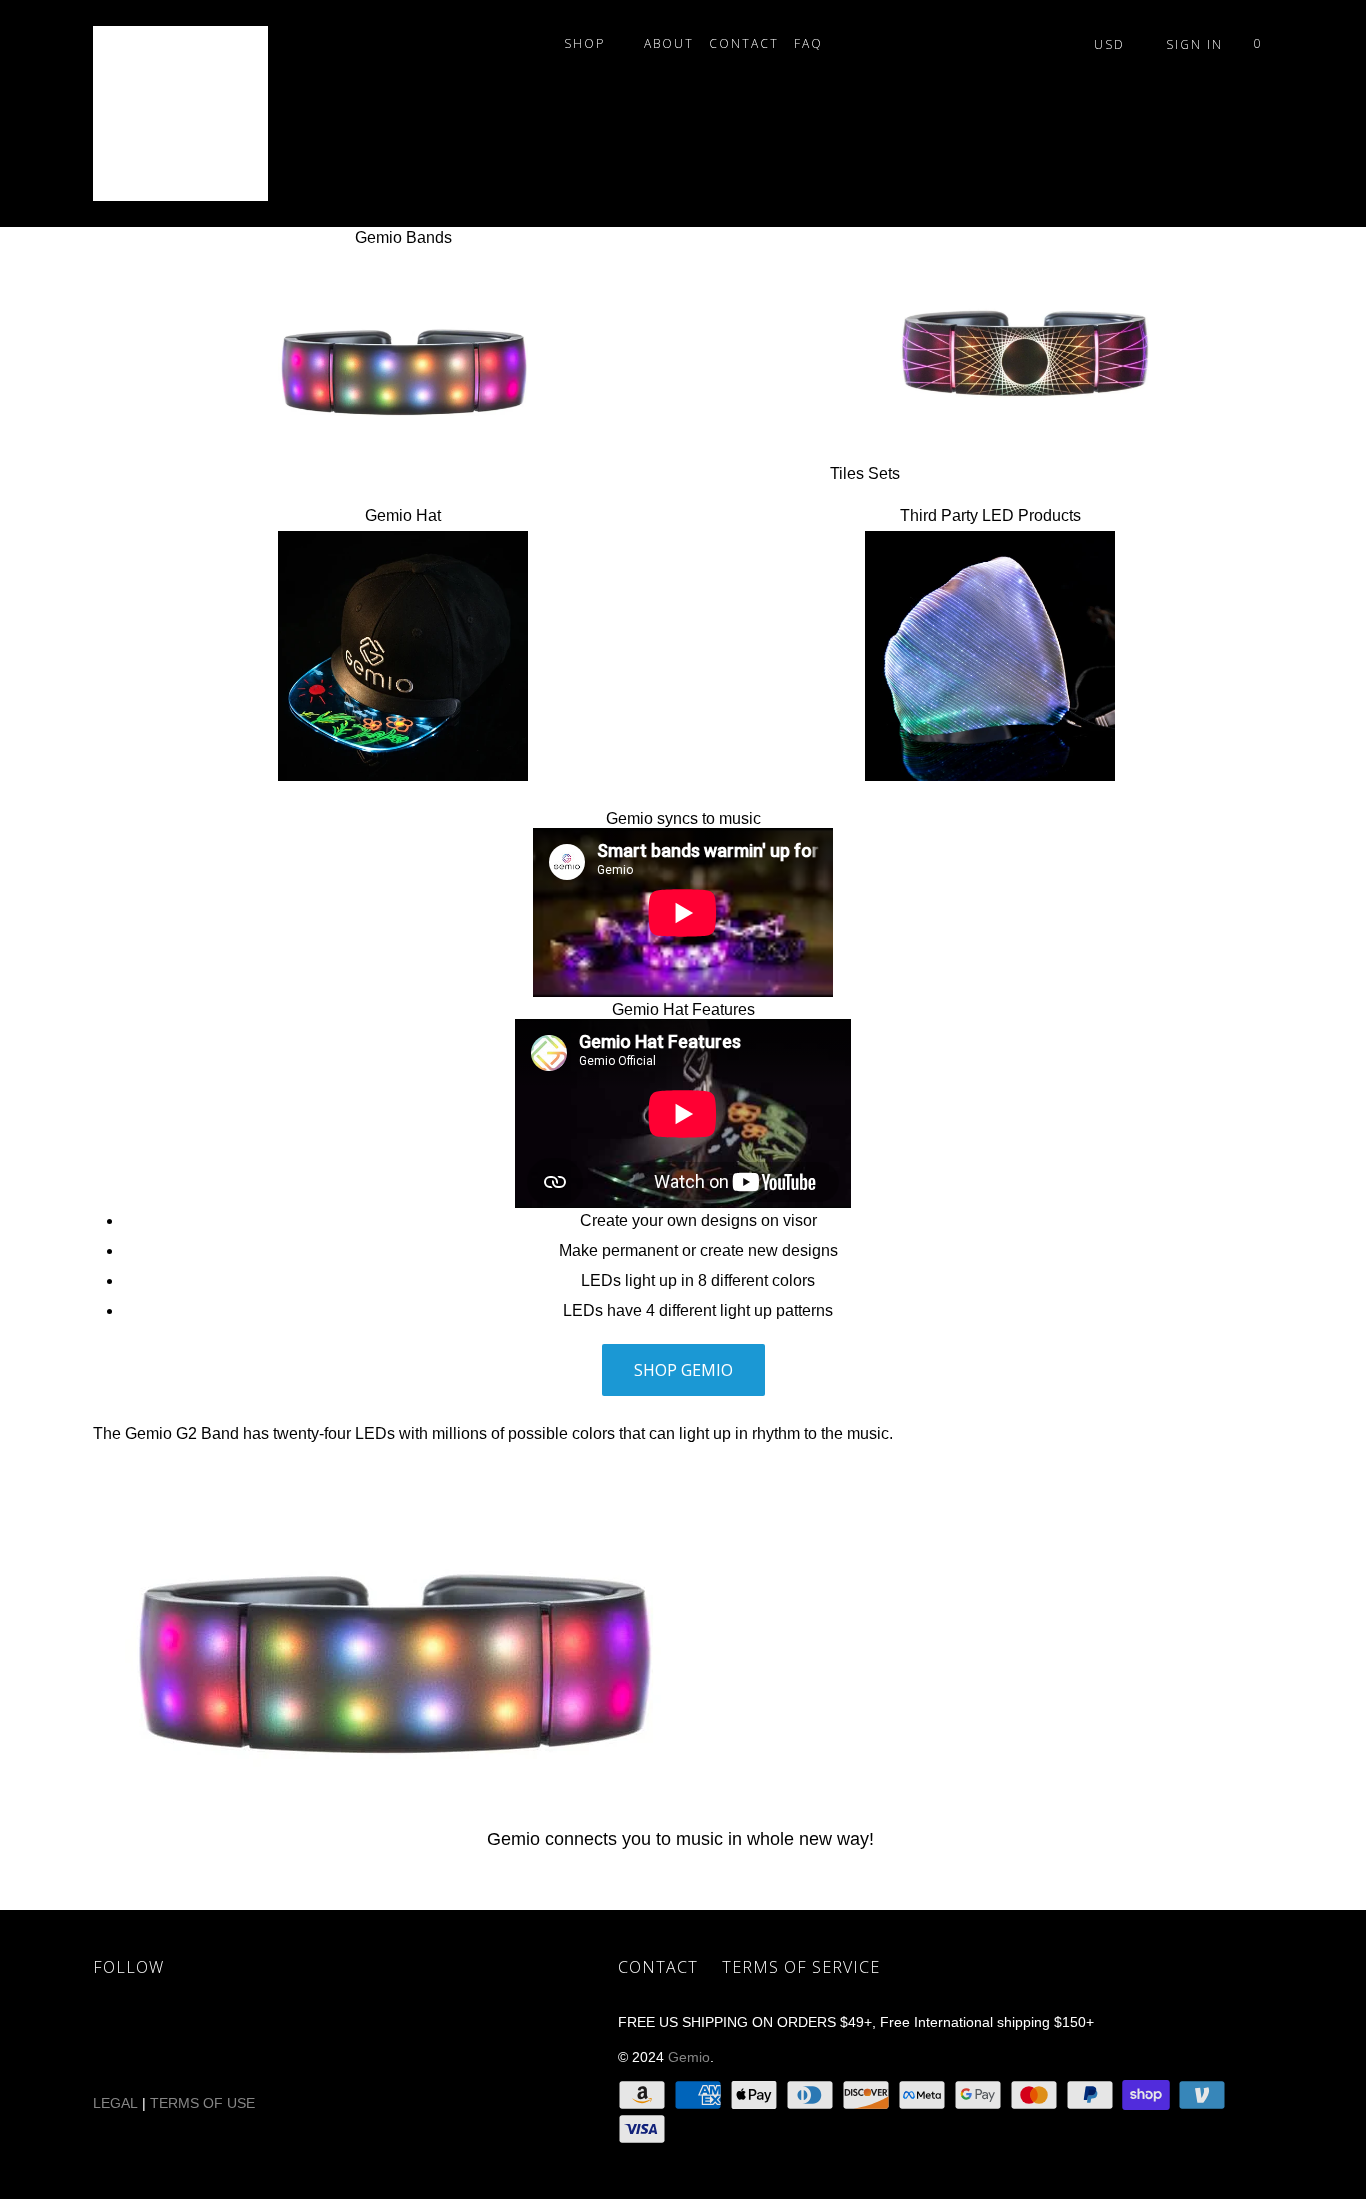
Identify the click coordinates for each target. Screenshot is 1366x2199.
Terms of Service (801, 1967)
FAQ (813, 43)
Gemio (689, 2057)
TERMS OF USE (204, 2103)
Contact (744, 43)
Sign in (1194, 44)
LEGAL (115, 2103)
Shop (589, 43)
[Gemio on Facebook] (178, 2037)
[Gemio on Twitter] (120, 2037)
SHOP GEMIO (683, 1370)
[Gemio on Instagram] (352, 2037)
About (669, 43)
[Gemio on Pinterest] (294, 2037)
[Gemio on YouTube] (236, 2037)
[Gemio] (195, 113)
